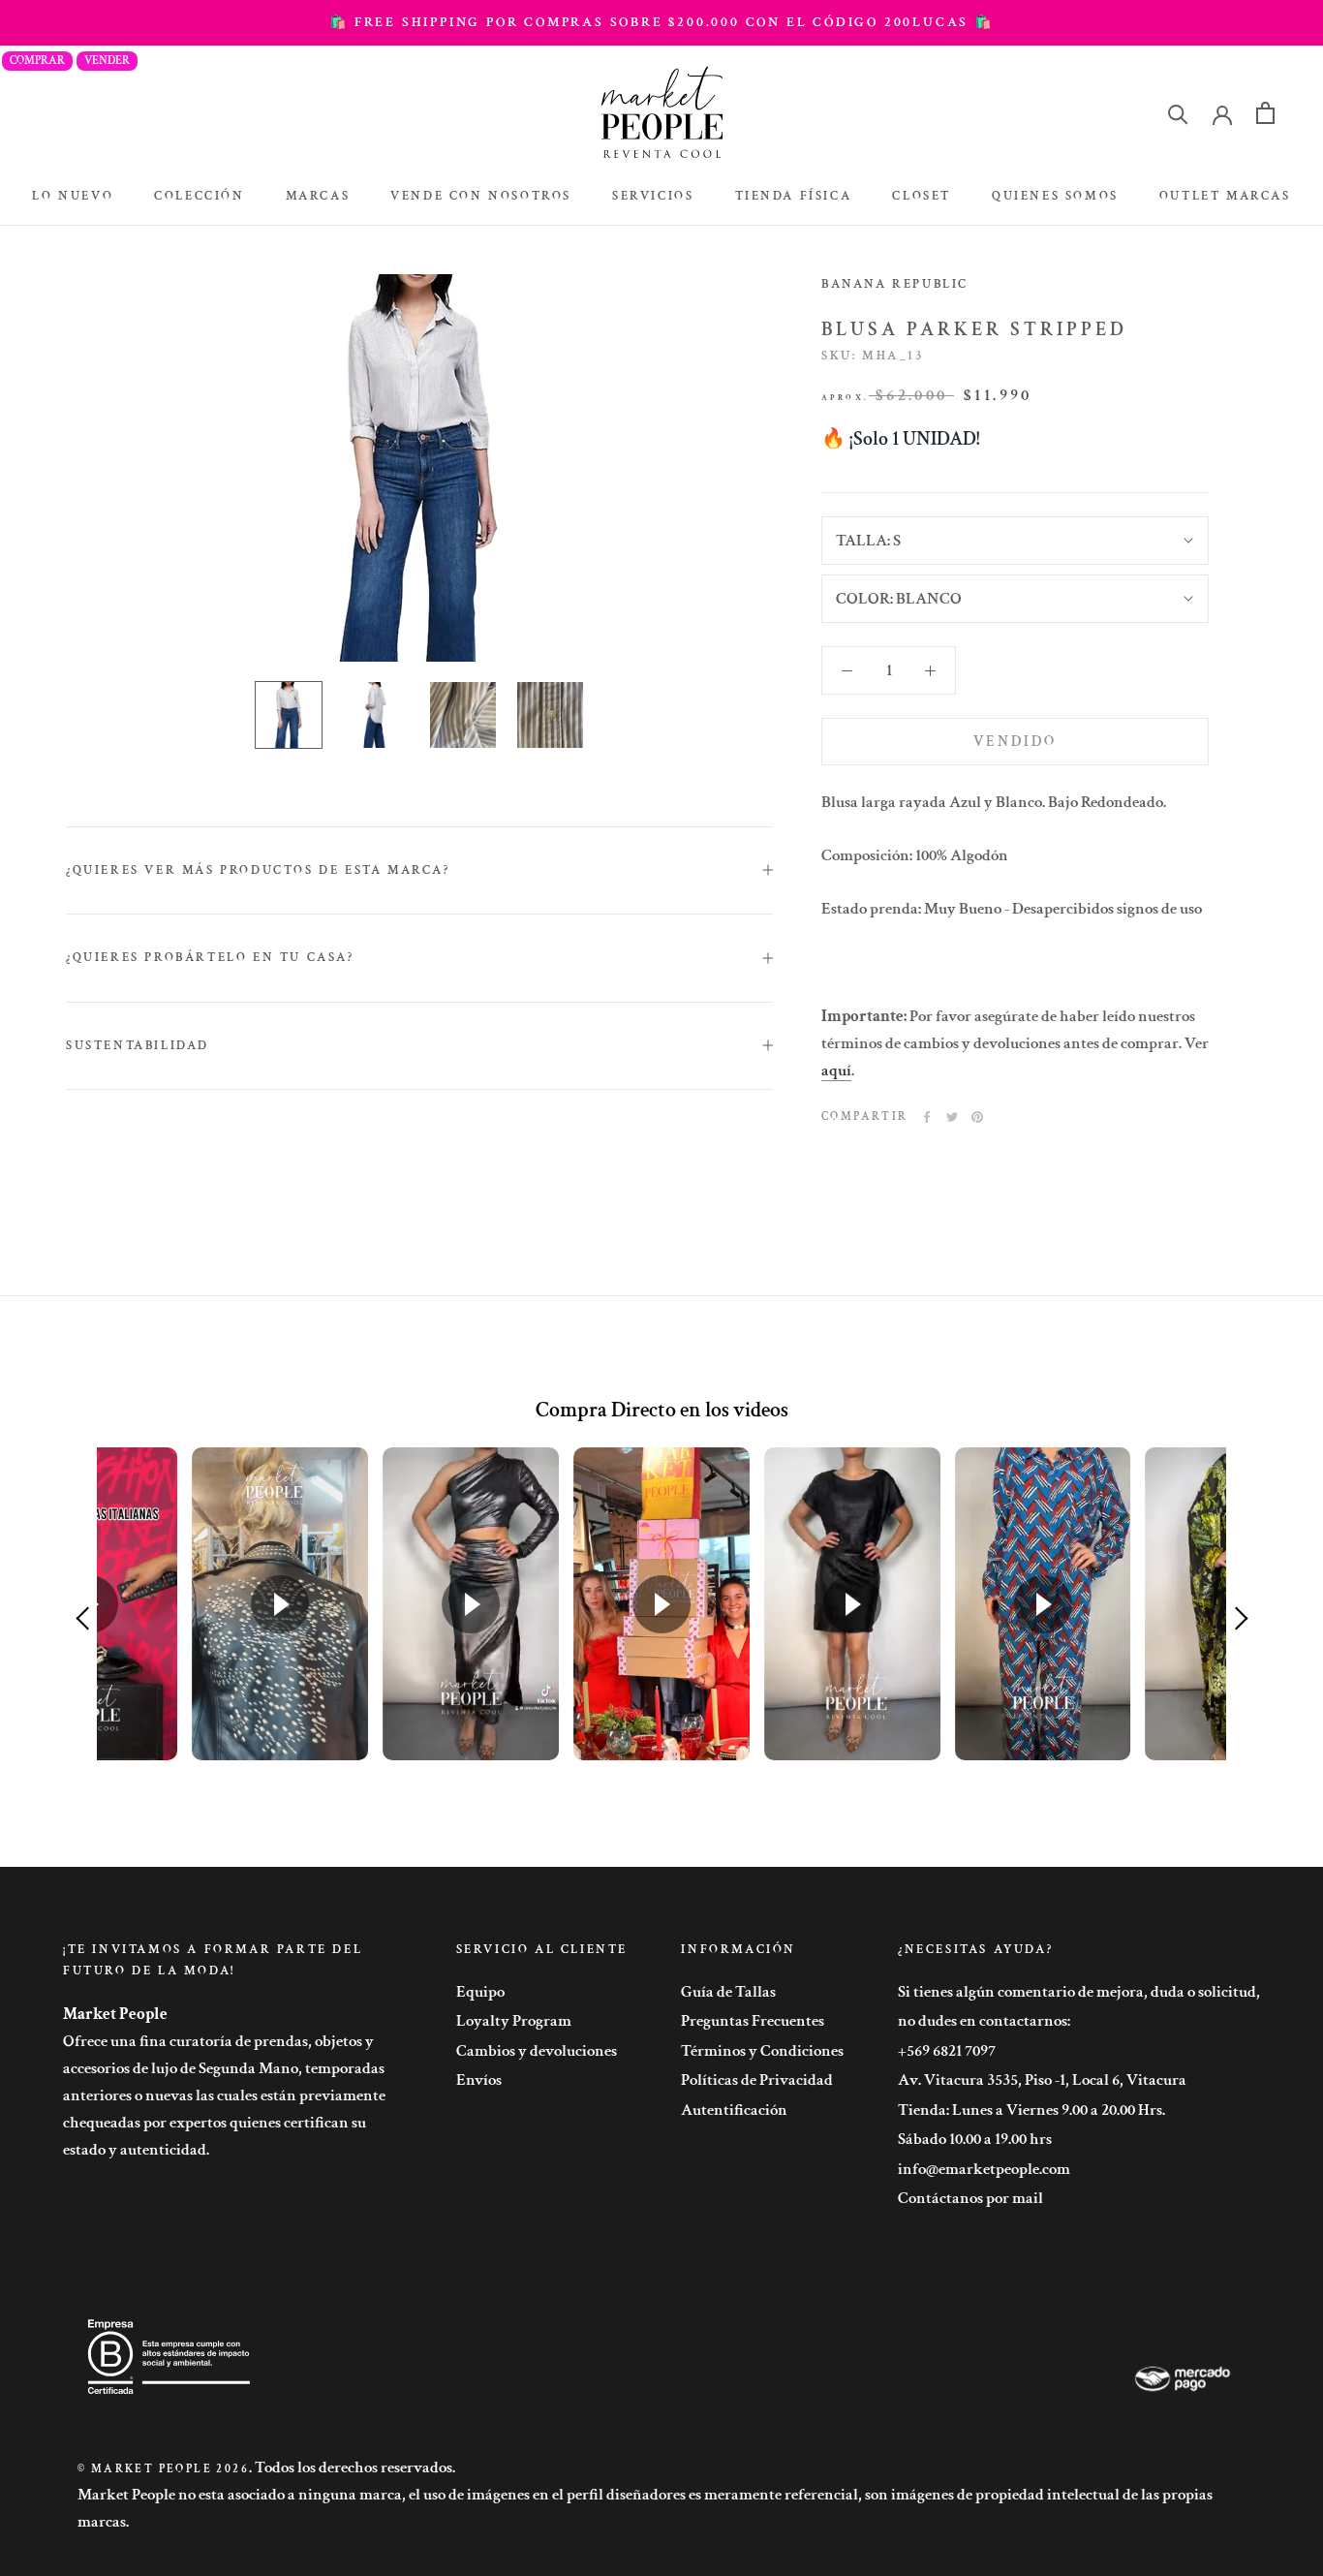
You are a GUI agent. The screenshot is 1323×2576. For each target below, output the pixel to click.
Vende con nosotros (481, 196)
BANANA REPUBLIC (895, 284)
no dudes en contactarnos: (984, 2021)
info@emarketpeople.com (984, 2169)
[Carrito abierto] (1265, 113)
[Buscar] (1178, 113)
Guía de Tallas (728, 1992)
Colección (199, 196)
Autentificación (734, 2110)
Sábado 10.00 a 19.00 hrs (975, 2139)
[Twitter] (952, 1117)
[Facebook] (927, 1117)
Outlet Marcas (1225, 196)
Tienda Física (794, 196)
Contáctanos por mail (970, 2198)
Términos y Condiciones (762, 2051)
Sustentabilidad (138, 1046)
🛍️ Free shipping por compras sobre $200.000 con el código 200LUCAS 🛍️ (661, 22)
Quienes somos (1055, 196)
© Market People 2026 (163, 2469)
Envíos (479, 2080)
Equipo (480, 1992)
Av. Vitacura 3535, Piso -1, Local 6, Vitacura (1042, 2080)
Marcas (318, 196)
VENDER (107, 61)
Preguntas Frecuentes (753, 2021)
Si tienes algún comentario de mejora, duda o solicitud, (1079, 1992)
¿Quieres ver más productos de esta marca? (258, 870)
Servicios (653, 196)
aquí (836, 1071)
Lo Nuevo (73, 196)
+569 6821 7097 (947, 2051)
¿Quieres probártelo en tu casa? (210, 958)
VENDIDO (1015, 742)
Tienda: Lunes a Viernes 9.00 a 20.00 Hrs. (1031, 2110)
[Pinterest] (977, 1117)
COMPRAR (37, 61)
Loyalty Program (514, 2021)
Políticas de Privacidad (757, 2080)
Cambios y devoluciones (537, 2051)
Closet (922, 196)
